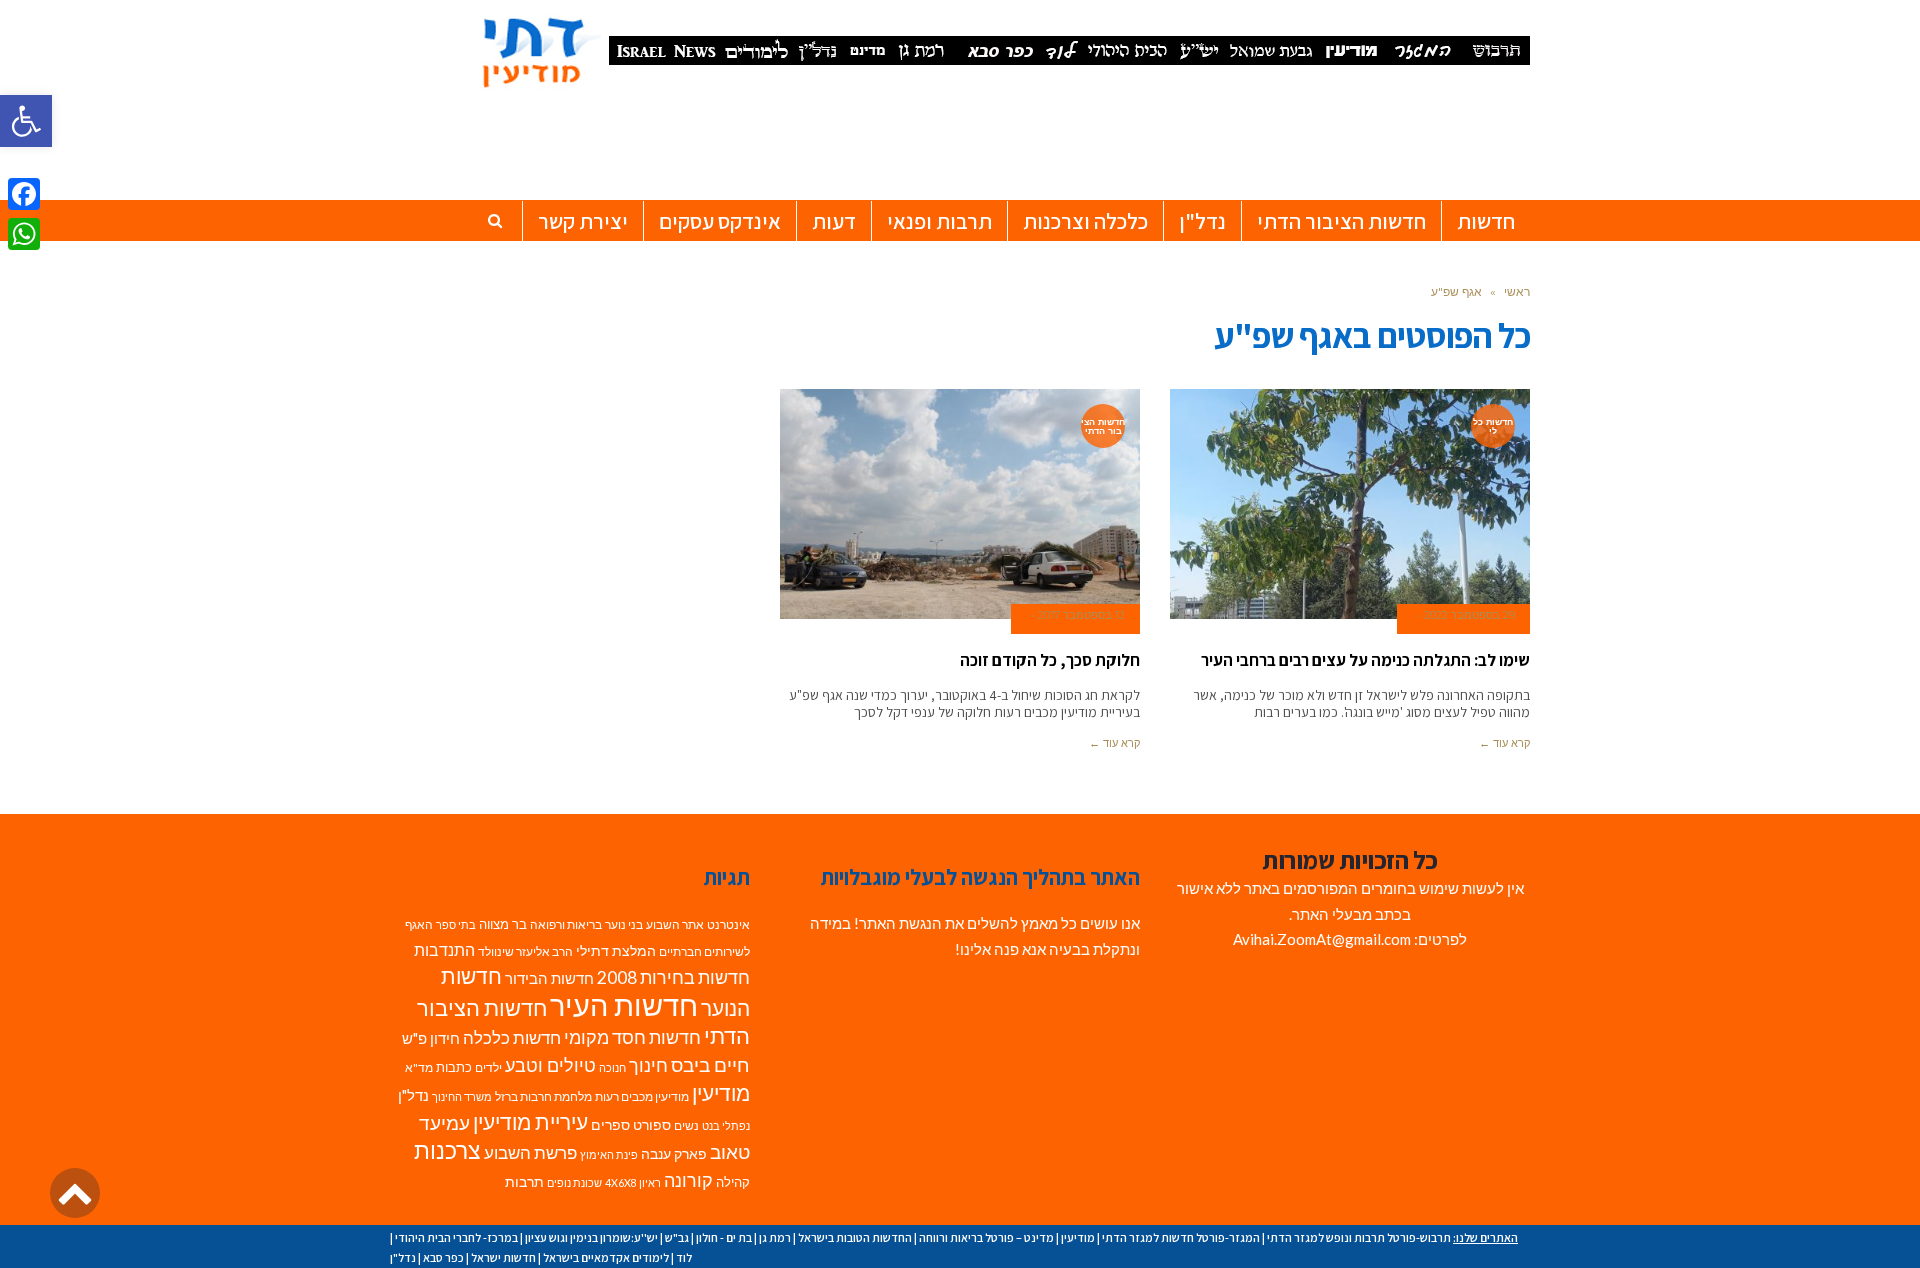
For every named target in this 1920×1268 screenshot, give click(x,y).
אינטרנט (728, 924)
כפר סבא (443, 1257)
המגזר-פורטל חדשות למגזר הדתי (1181, 1237)
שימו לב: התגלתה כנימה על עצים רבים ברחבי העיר (1365, 660)
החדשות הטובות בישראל (855, 1237)
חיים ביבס (710, 1064)
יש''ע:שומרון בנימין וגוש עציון (591, 1237)
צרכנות (447, 1150)
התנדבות (444, 950)
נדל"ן (413, 1095)
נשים (686, 1125)
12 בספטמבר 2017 (1081, 615)
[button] (26, 121)
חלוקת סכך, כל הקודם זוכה (1050, 660)
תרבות (524, 1182)
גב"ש (677, 1237)
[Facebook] (24, 194)
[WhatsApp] (24, 234)
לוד (684, 1257)
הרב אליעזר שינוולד (525, 951)
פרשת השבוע (530, 1152)
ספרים (610, 1125)
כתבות (454, 1067)
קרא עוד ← (1504, 743)
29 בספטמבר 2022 (1469, 615)
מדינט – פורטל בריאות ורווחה (986, 1237)
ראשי (1517, 291)
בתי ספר (456, 924)
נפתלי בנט (726, 1125)
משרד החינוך (462, 1096)
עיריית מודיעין (530, 1122)
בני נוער (624, 924)
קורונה (688, 1180)
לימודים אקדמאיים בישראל (606, 1257)
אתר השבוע (675, 924)
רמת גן (775, 1237)
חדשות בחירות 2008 (673, 977)
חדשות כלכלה (512, 1037)
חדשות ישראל (503, 1257)
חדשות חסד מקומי (632, 1037)
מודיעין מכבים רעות (642, 1096)
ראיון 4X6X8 (633, 1182)
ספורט (652, 1124)
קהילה (733, 1182)
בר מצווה (503, 924)
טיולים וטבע (550, 1065)
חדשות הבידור (549, 978)
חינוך (648, 1065)
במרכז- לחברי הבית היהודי (456, 1237)
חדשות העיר (624, 1004)
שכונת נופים (574, 1182)
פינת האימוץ (609, 1154)
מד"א (419, 1067)
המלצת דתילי (616, 950)
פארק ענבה (674, 1154)
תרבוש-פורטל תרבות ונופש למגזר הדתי (1359, 1237)
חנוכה (612, 1067)
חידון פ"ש (431, 1038)
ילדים (488, 1067)
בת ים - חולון (724, 1237)
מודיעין (721, 1092)
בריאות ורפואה (566, 924)
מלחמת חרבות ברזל (543, 1096)
